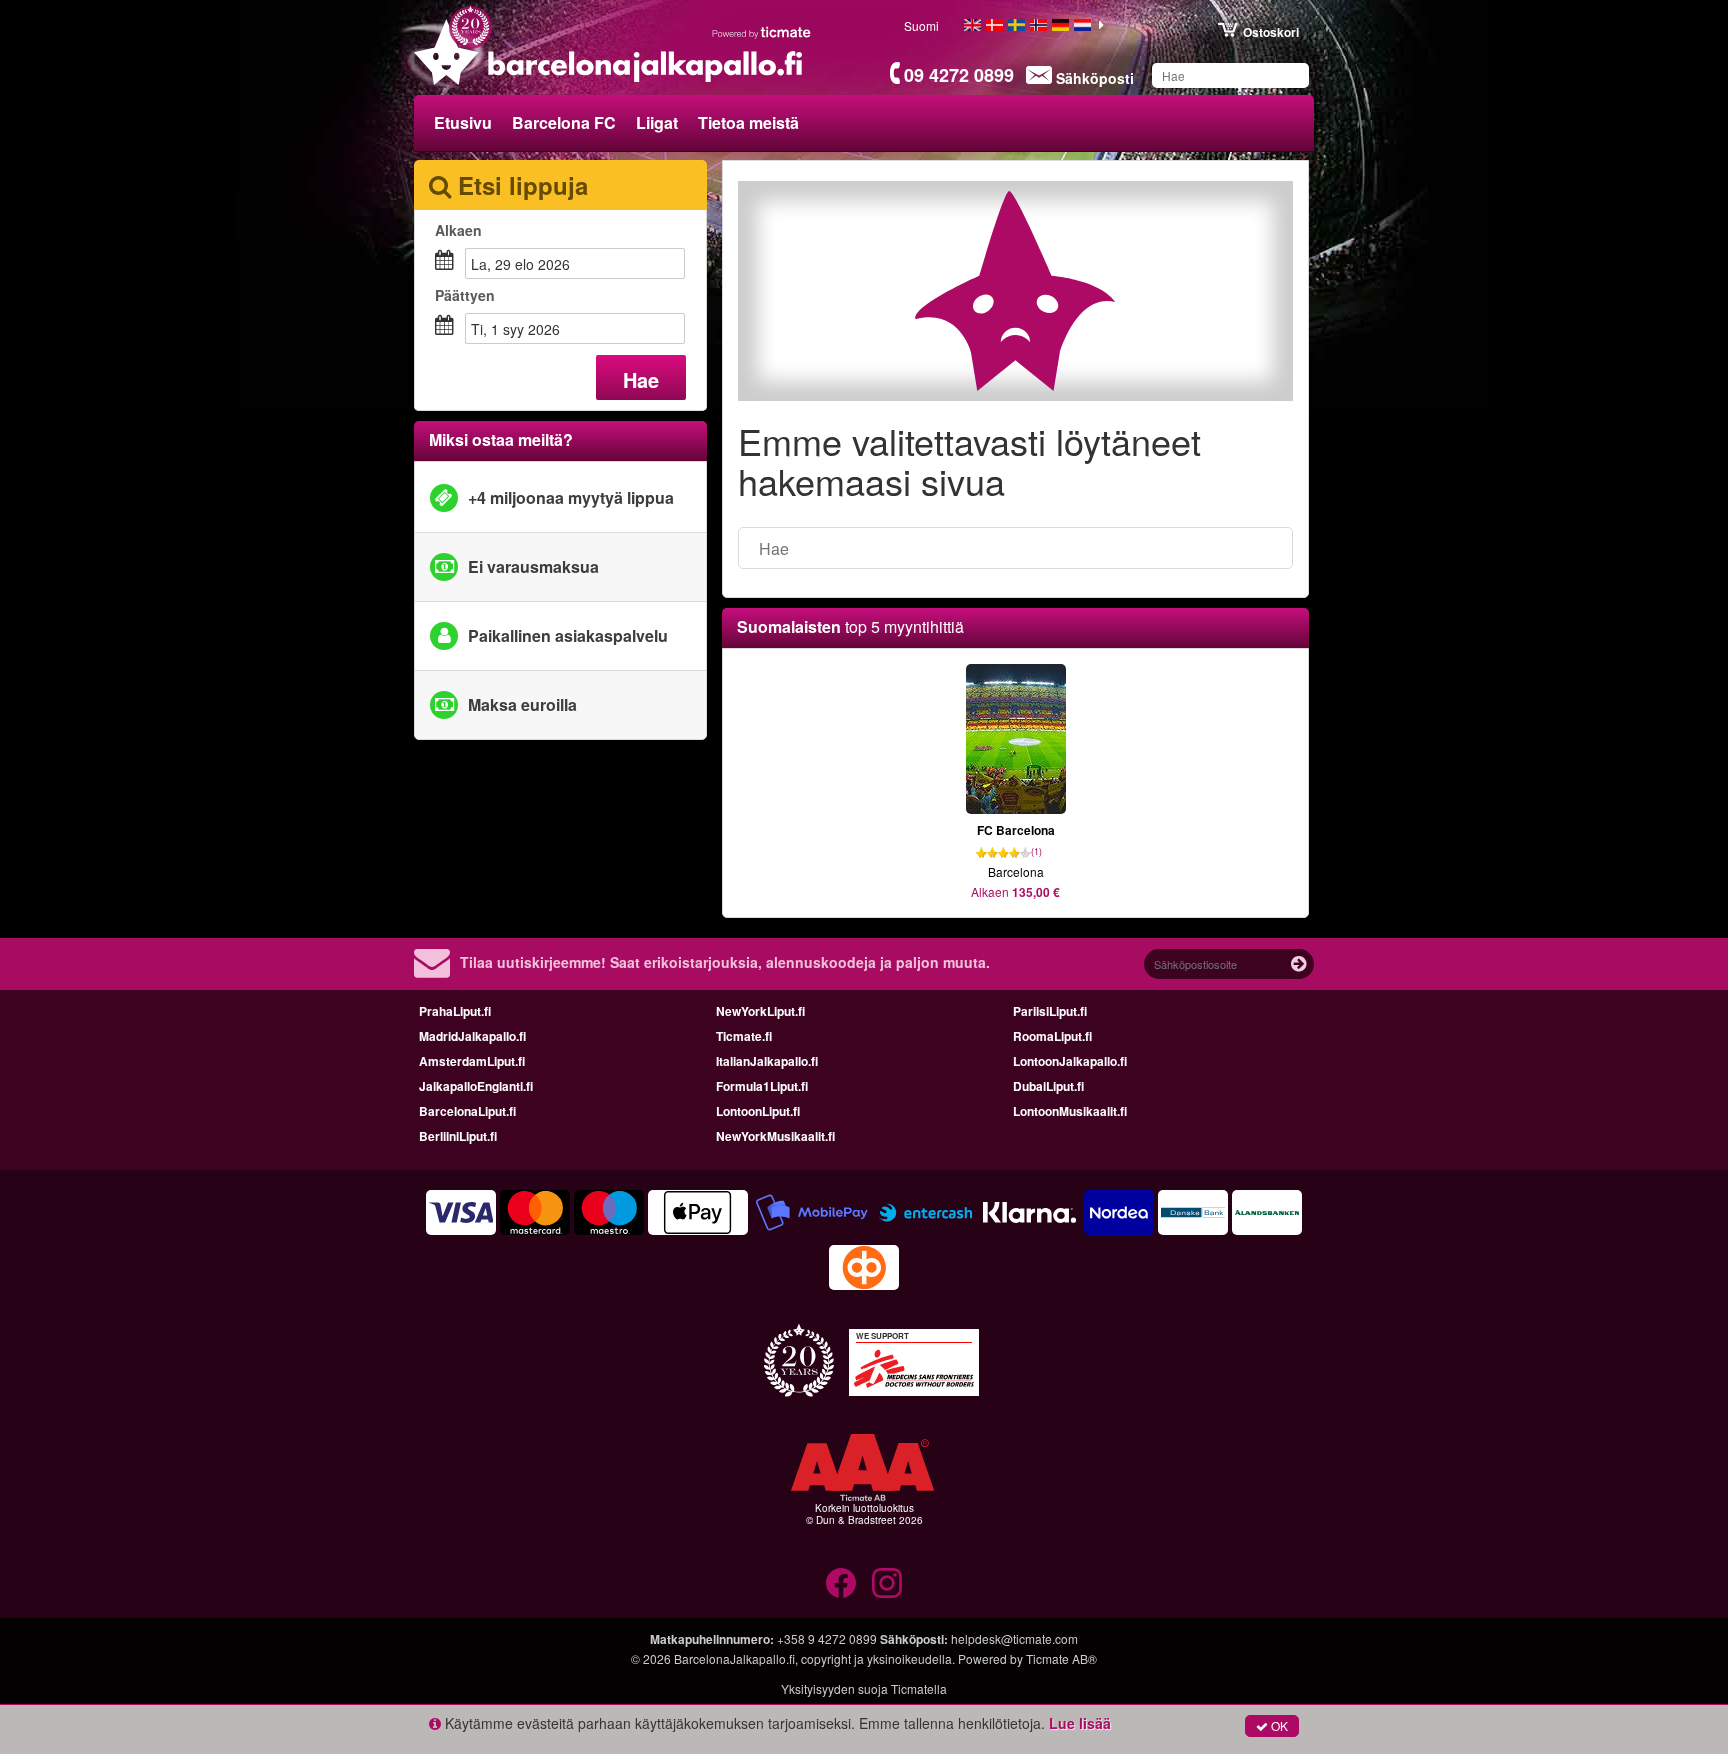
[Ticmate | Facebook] (841, 1583)
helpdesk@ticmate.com (1014, 1638)
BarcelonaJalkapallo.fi (734, 1658)
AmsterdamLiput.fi (472, 1061)
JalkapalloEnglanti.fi (476, 1086)
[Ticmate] (762, 32)
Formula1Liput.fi (762, 1086)
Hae (641, 379)
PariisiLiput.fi (1050, 1011)
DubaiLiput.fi (1048, 1086)
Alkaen (458, 230)
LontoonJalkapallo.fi (1070, 1061)
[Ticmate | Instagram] (887, 1583)
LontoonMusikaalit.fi (1070, 1111)
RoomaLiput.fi (1052, 1036)
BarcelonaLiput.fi (467, 1111)
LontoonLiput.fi (758, 1111)
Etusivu (463, 122)
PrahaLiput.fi (455, 1011)
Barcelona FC (564, 122)
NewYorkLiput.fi (760, 1011)
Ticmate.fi (744, 1036)
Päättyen (465, 295)
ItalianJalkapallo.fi (767, 1061)
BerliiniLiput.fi (458, 1136)
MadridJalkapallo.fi (472, 1036)
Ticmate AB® (1061, 1658)
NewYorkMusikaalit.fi (775, 1136)
